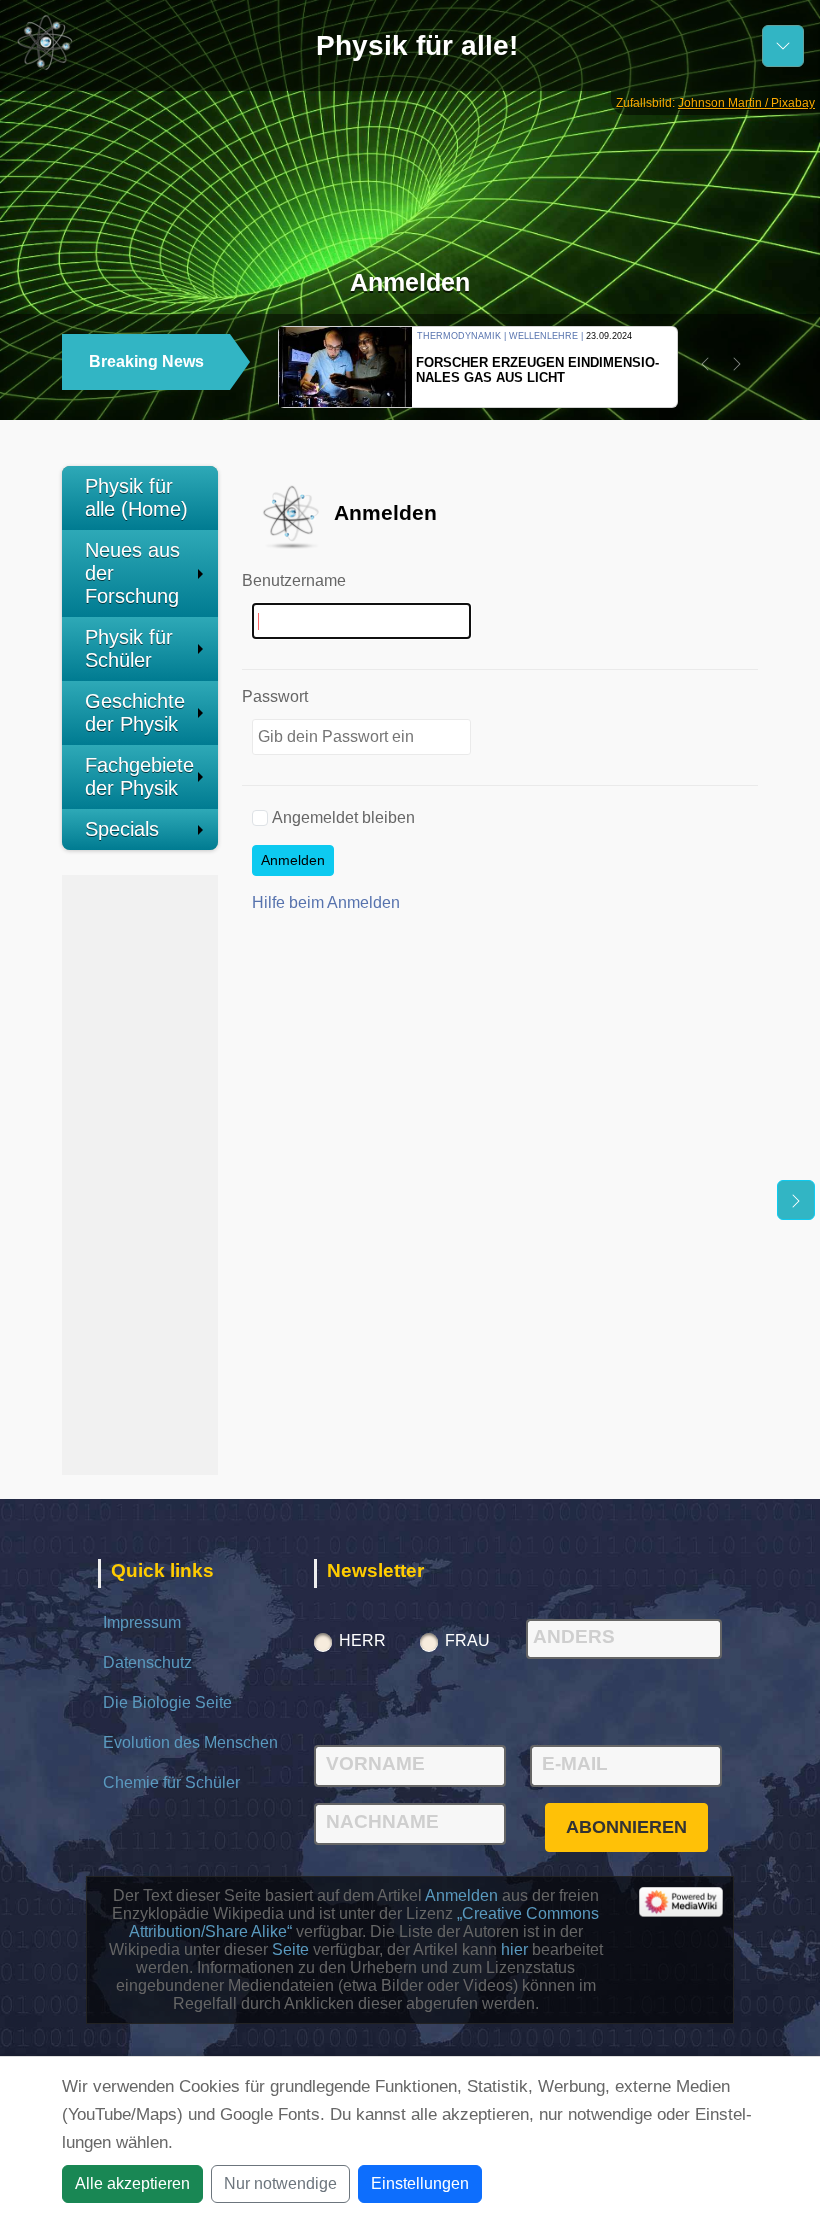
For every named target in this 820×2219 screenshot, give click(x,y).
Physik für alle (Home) (136, 497)
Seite (290, 1949)
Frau (467, 1640)
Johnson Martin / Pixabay (746, 103)
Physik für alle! (417, 45)
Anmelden (293, 860)
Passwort (275, 696)
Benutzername (294, 580)
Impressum (142, 1622)
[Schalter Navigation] (783, 46)
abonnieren (626, 1827)
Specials (122, 829)
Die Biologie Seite (167, 1702)
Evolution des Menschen (190, 1742)
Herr (362, 1640)
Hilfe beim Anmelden (326, 902)
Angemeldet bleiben (343, 817)
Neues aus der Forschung (132, 573)
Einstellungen (420, 2183)
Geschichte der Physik (135, 712)
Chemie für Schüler (171, 1782)
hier (514, 1949)
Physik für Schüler (129, 648)
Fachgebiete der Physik (139, 776)
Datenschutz (147, 1662)
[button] (705, 364)
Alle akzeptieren (132, 2183)
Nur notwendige (280, 2183)
